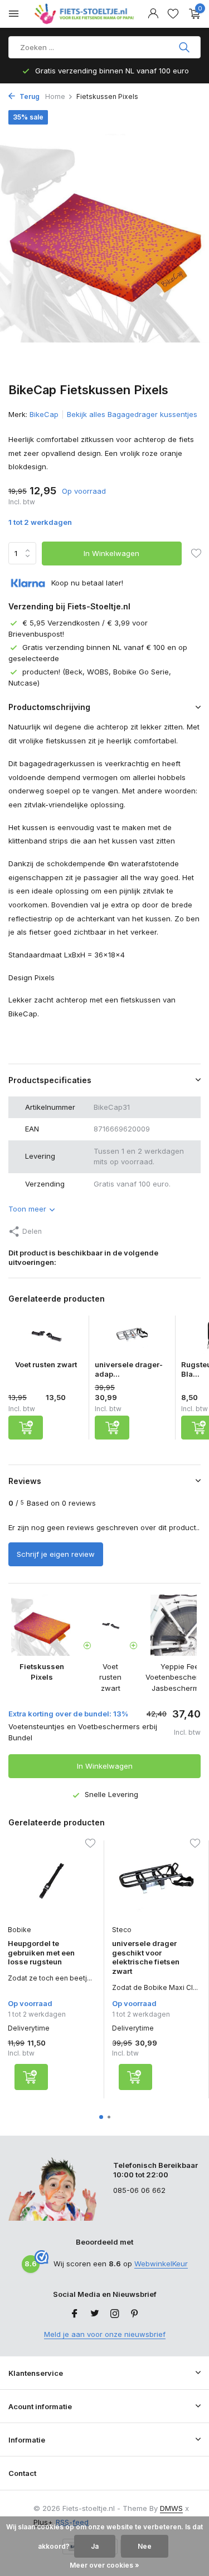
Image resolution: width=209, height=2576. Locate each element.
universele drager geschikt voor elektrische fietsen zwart (146, 1957)
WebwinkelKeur (161, 2264)
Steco (122, 1930)
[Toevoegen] (26, 1428)
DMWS (171, 2508)
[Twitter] (95, 2314)
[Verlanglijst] (173, 14)
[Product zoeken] (185, 47)
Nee (145, 2546)
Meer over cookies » (104, 2565)
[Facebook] (75, 2314)
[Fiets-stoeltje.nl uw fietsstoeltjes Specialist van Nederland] (86, 14)
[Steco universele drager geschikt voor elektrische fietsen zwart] (156, 1880)
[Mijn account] (153, 14)
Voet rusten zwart (46, 1364)
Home (55, 96)
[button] (101, 2117)
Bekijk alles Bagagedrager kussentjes (132, 414)
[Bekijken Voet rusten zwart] (46, 1338)
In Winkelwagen (111, 553)
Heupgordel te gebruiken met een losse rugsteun (41, 1953)
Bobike (20, 1930)
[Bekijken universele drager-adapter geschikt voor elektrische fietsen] (132, 1338)
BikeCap (44, 414)
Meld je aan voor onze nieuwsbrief (105, 2334)
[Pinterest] (135, 2314)
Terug (29, 96)
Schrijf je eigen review (56, 1554)
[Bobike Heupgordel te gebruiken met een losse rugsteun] (52, 1880)
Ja (95, 2546)
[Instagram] (115, 2314)
